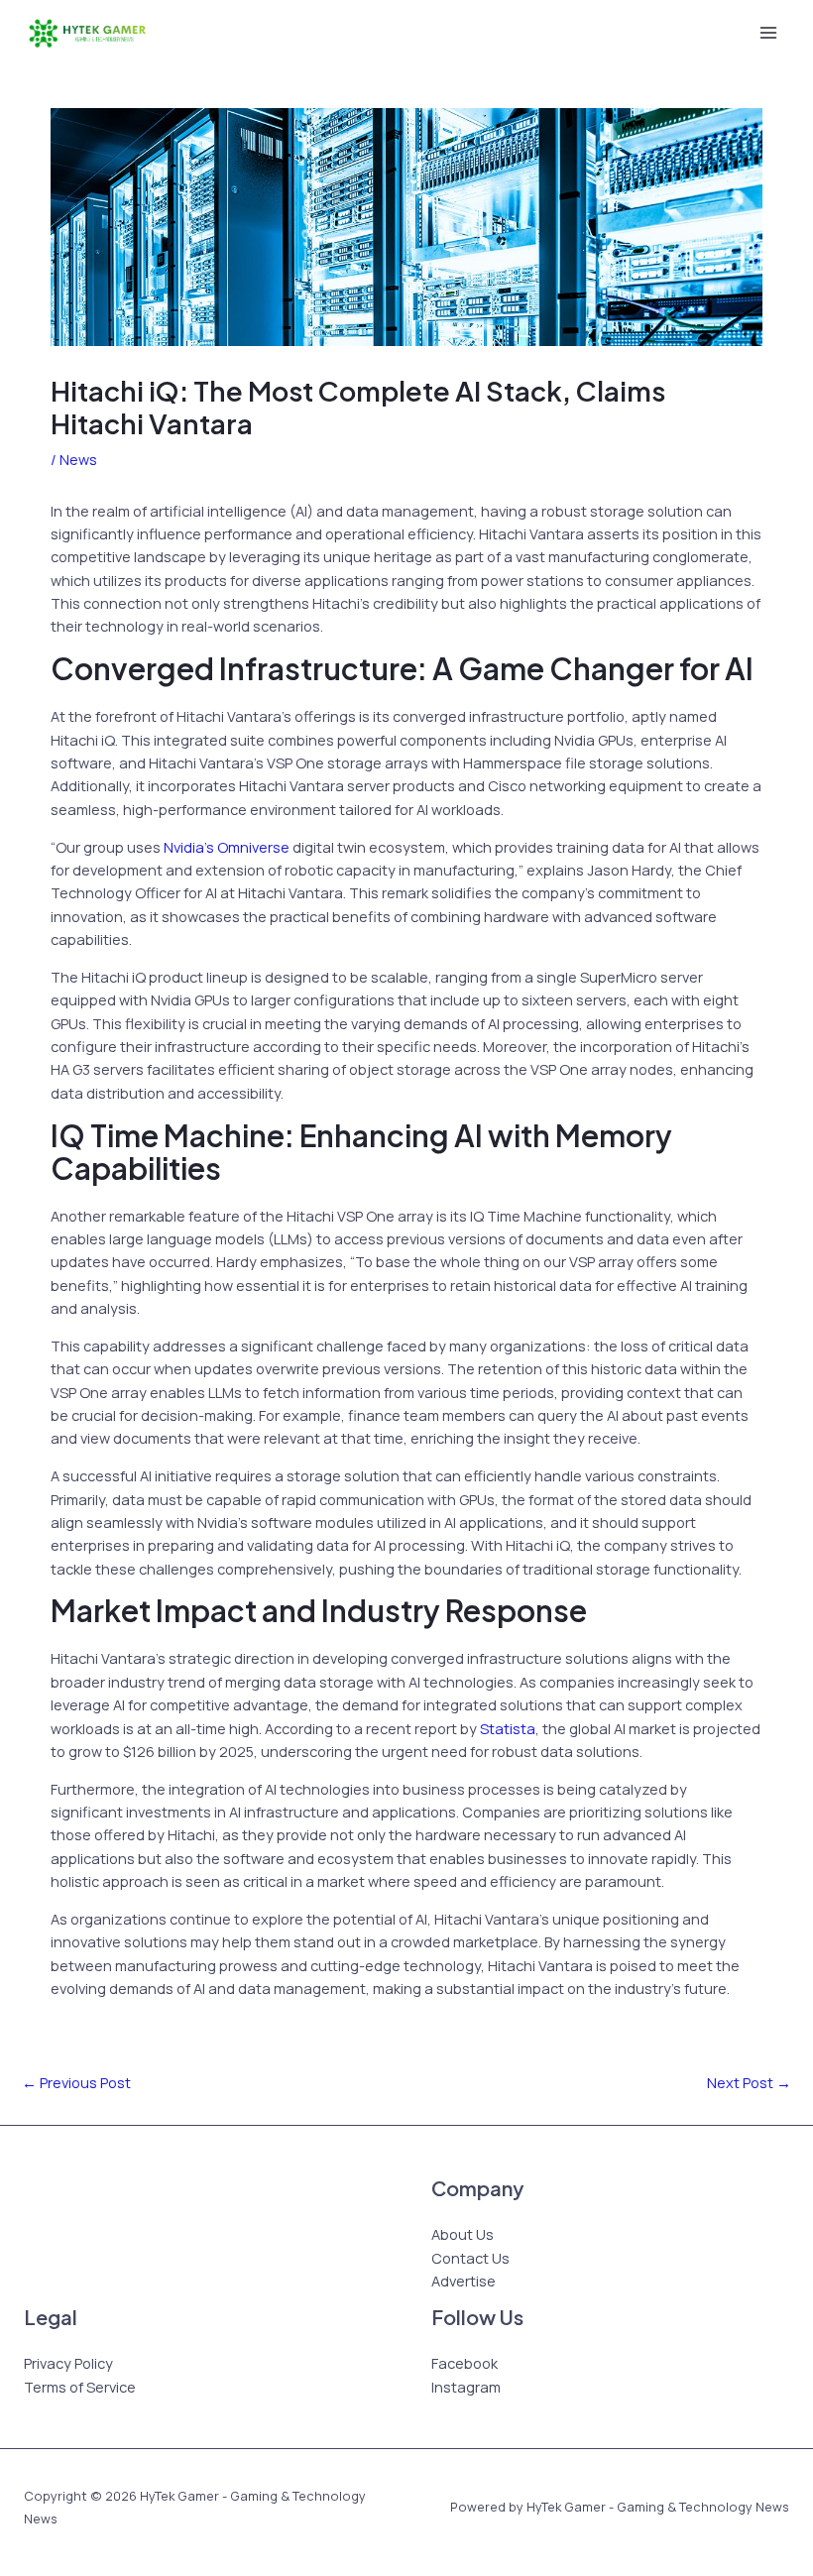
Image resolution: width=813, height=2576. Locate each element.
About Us (463, 2234)
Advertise (464, 2281)
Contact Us (470, 2258)
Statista (508, 1728)
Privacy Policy (68, 2363)
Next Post (749, 2082)
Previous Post (76, 2082)
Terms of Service (80, 2387)
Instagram (466, 2387)
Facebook (465, 2363)
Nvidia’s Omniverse (227, 847)
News (78, 459)
